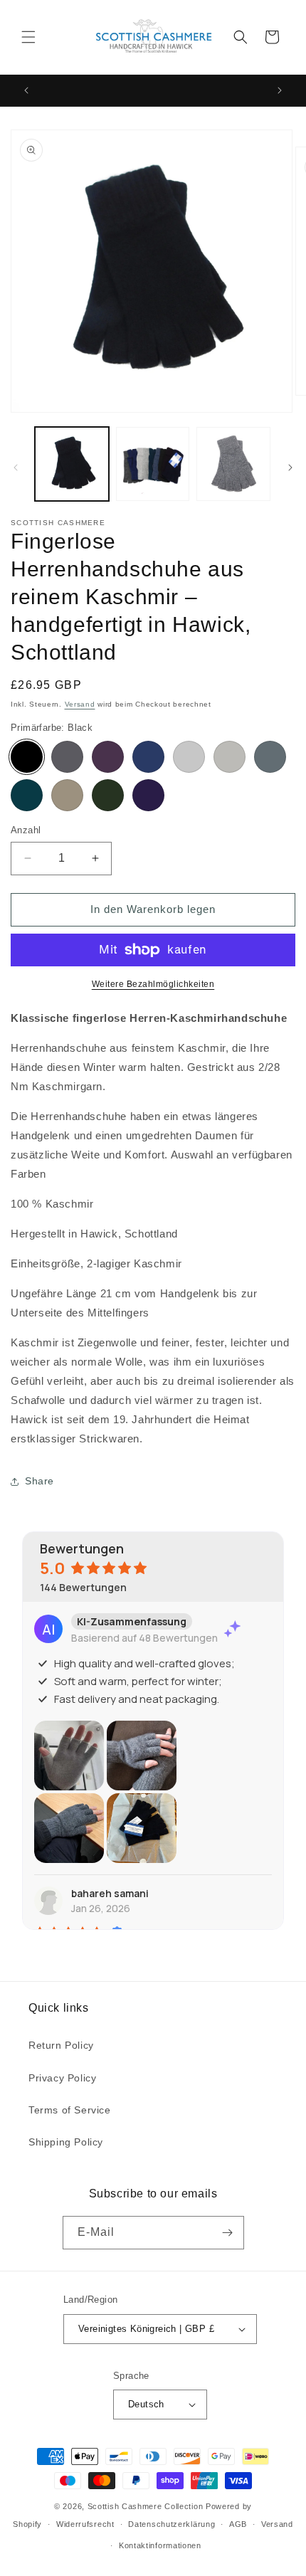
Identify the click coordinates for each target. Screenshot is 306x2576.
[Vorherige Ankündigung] (26, 90)
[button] (28, 37)
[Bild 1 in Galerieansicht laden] (72, 464)
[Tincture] (148, 795)
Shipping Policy (66, 2142)
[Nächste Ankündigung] (280, 90)
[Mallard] (27, 795)
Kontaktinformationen (160, 2545)
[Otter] (67, 795)
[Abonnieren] (228, 2233)
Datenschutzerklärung (172, 2524)
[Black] (27, 757)
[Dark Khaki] (108, 795)
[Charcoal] (270, 757)
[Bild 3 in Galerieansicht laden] (233, 464)
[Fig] (108, 757)
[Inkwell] (148, 757)
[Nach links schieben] (16, 468)
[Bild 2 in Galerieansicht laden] (153, 464)
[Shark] (229, 757)
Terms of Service (70, 2110)
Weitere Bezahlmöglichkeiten (153, 984)
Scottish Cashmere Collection (146, 2506)
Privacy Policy (62, 2078)
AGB (238, 2524)
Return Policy (61, 2045)
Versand (80, 704)
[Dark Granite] (67, 757)
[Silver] (189, 757)
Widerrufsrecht (85, 2524)
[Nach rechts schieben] (290, 468)
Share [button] (39, 1481)
